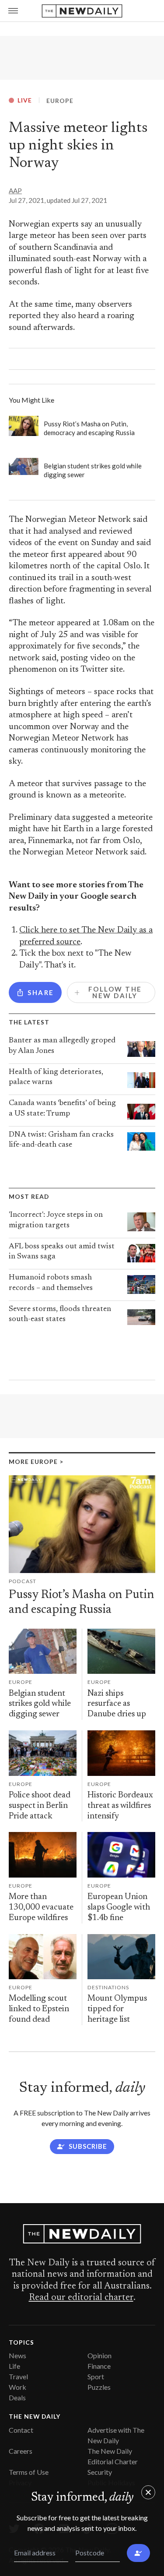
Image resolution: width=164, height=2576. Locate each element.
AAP (15, 191)
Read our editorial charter (81, 2298)
